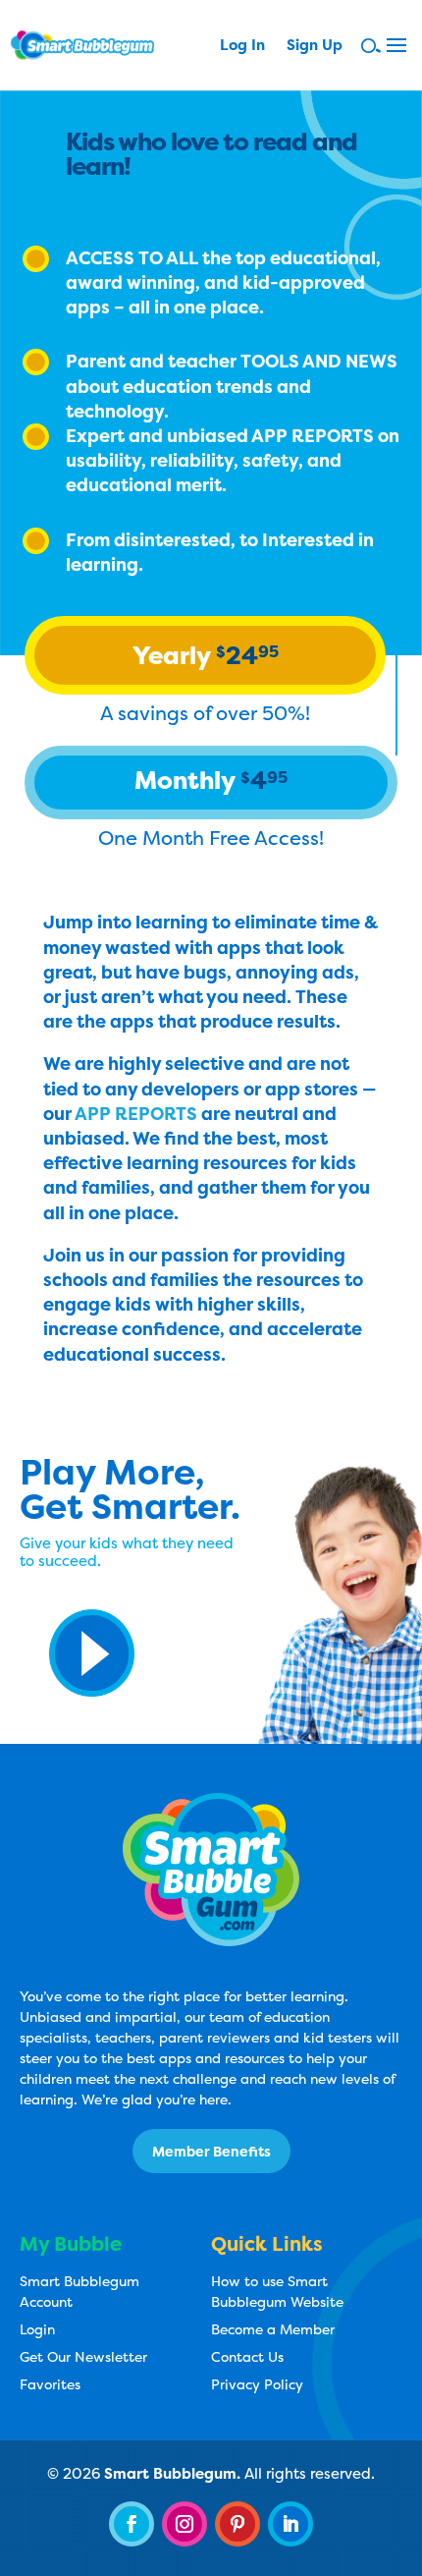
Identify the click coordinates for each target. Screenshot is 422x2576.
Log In (242, 47)
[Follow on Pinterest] (237, 2524)
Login (37, 2329)
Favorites (50, 2384)
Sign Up (315, 47)
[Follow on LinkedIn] (290, 2524)
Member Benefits (211, 2151)
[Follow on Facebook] (132, 2524)
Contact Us (247, 2356)
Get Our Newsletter (83, 2356)
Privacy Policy (257, 2384)
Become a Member (273, 2329)
